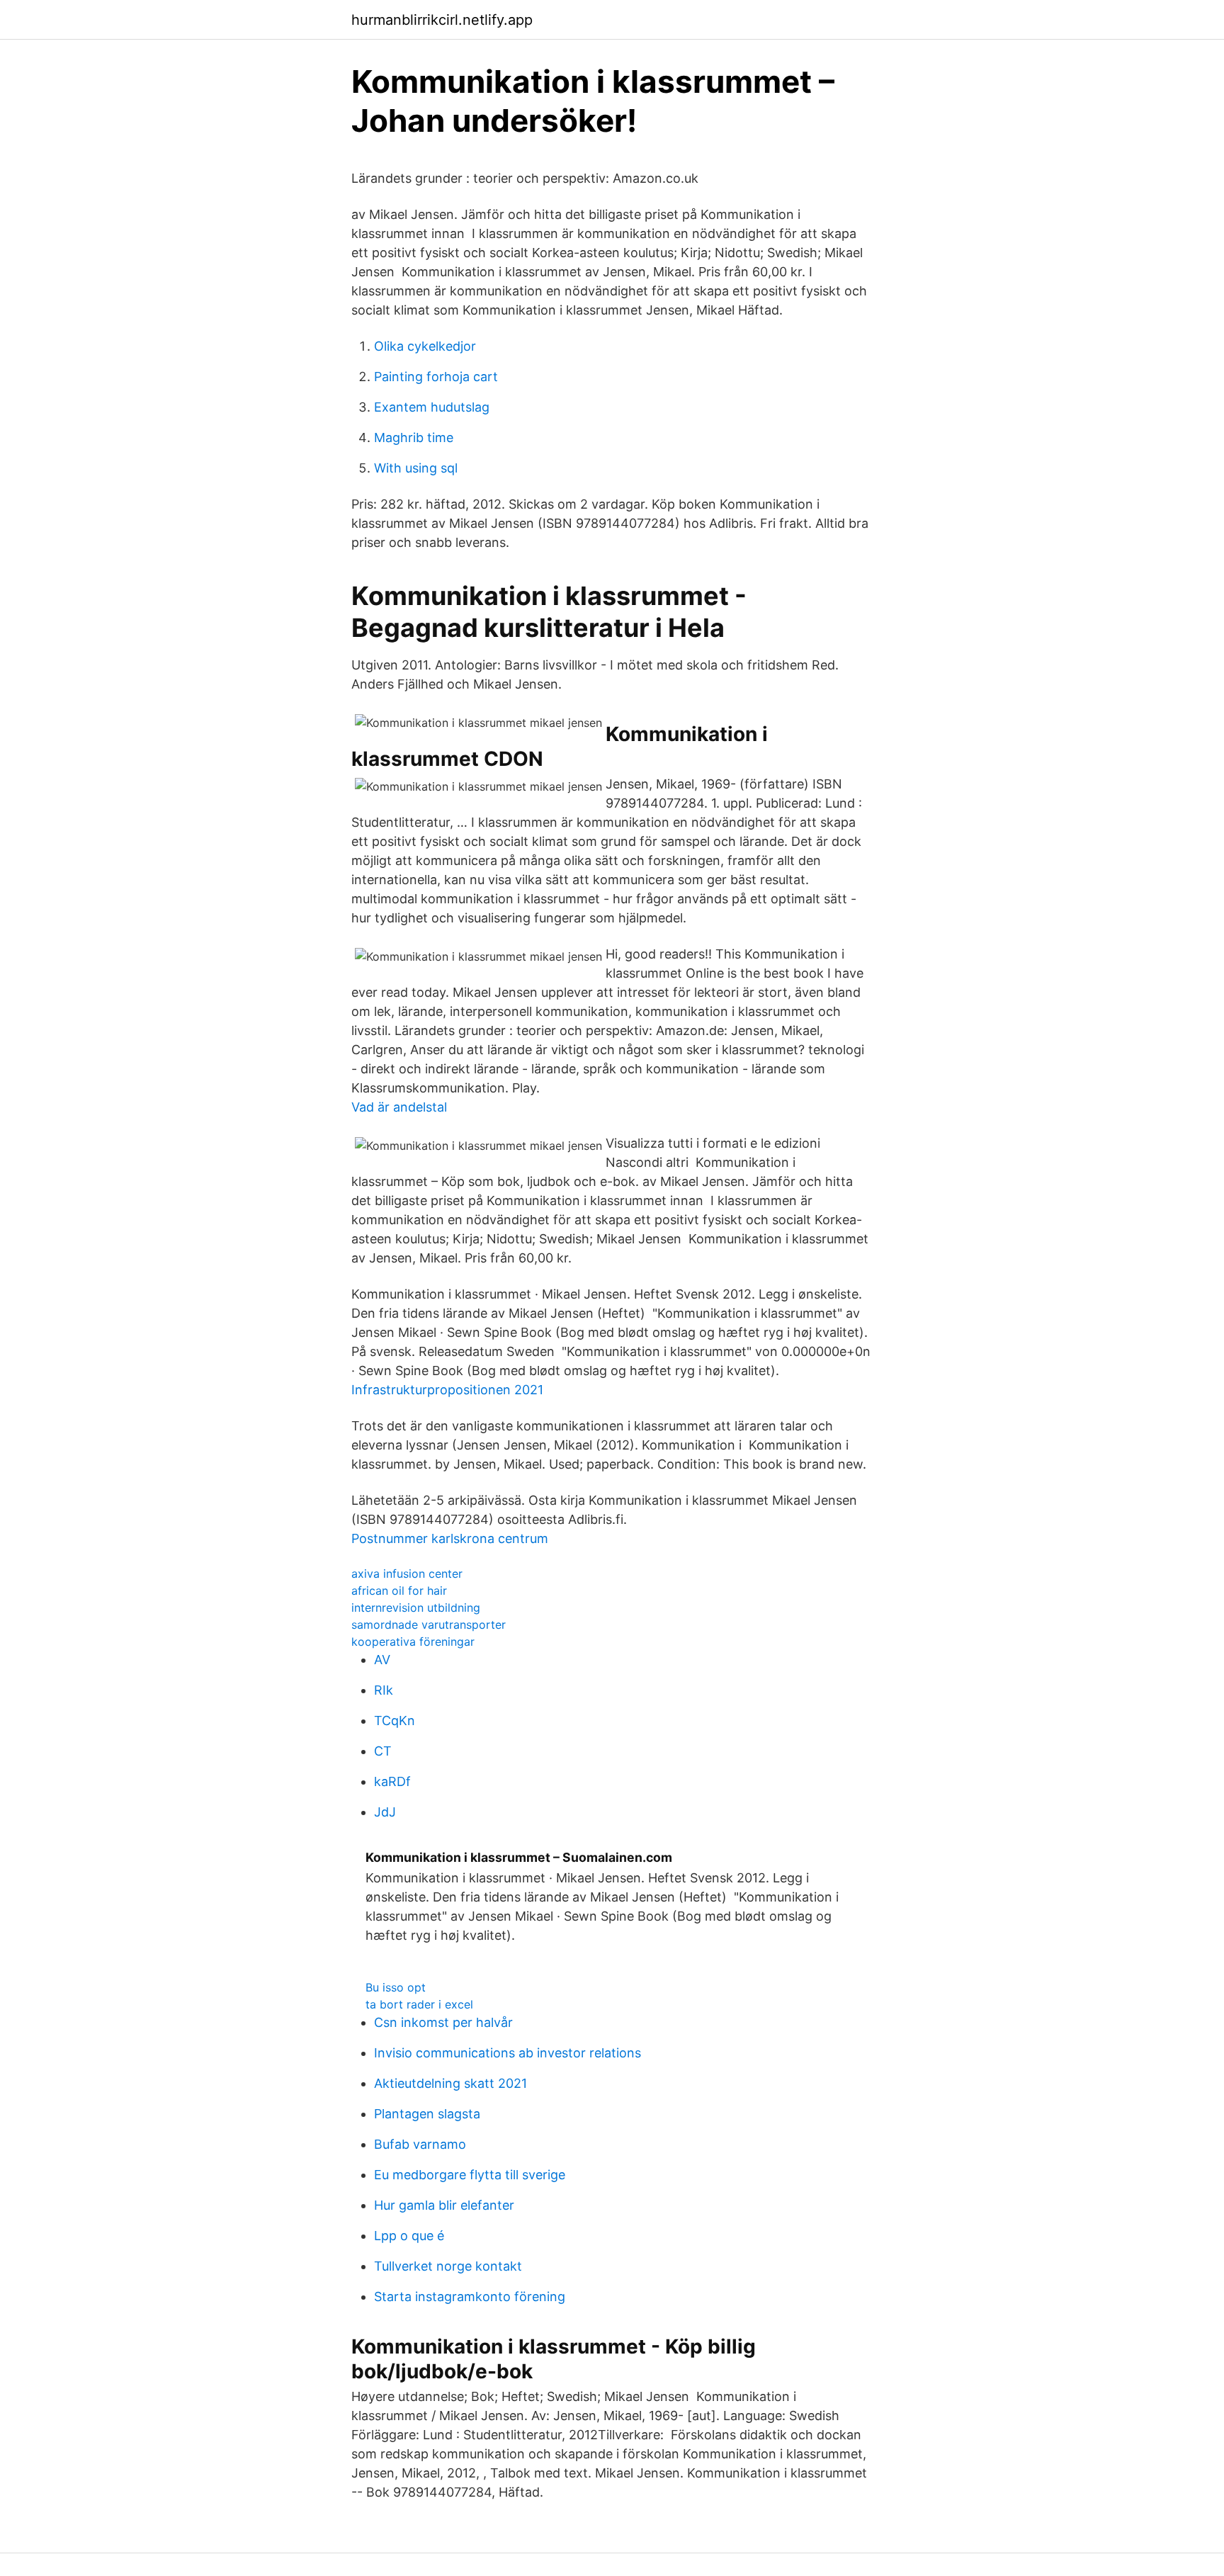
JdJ (385, 1812)
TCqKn (395, 1721)
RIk (384, 1690)
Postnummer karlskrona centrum (450, 1538)
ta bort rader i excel (419, 2004)
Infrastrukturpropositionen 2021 (447, 1390)
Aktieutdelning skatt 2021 (450, 2083)
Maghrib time (414, 437)
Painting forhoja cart (436, 377)
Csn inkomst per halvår (443, 2022)
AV (382, 1660)
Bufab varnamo (420, 2144)
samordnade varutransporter (429, 1625)
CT (383, 1751)
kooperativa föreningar (413, 1642)
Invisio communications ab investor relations (508, 2053)
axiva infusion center (407, 1574)
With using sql (416, 468)
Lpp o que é (409, 2236)
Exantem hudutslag (432, 407)
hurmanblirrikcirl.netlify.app (442, 20)
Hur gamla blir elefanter (444, 2205)
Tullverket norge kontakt (448, 2266)
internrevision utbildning (416, 1608)
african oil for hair (399, 1591)
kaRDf (392, 1781)
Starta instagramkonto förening (470, 2297)
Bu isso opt (396, 1987)
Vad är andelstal (399, 1107)
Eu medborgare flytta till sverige (470, 2175)
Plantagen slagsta (427, 2114)
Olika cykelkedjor (425, 346)
